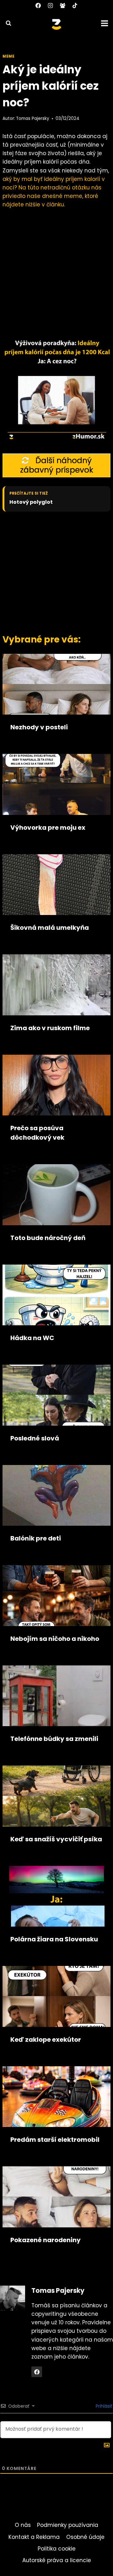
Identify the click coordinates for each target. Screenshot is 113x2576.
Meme (8, 56)
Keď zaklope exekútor (46, 2040)
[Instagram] (50, 5)
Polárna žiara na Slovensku (54, 1939)
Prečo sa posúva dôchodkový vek (37, 1133)
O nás (23, 2525)
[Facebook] (38, 5)
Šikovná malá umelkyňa (50, 928)
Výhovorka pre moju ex (48, 828)
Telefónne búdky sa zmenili (54, 1739)
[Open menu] (105, 23)
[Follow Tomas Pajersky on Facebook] (37, 2372)
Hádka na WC (32, 1338)
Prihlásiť (103, 2406)
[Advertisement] (56, 571)
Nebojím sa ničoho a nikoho (55, 1639)
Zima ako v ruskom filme (50, 1028)
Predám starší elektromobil (55, 2140)
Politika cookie (57, 2549)
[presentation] (56, 684)
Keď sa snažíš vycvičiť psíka (56, 1839)
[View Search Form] (6, 23)
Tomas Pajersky (33, 118)
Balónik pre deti (36, 1538)
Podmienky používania (68, 2525)
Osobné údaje (85, 2537)
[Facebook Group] (63, 5)
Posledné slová (35, 1438)
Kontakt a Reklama (34, 2537)
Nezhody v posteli (39, 727)
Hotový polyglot (31, 502)
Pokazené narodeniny (46, 2240)
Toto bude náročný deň (48, 1238)
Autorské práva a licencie (57, 2560)
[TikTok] (75, 5)
